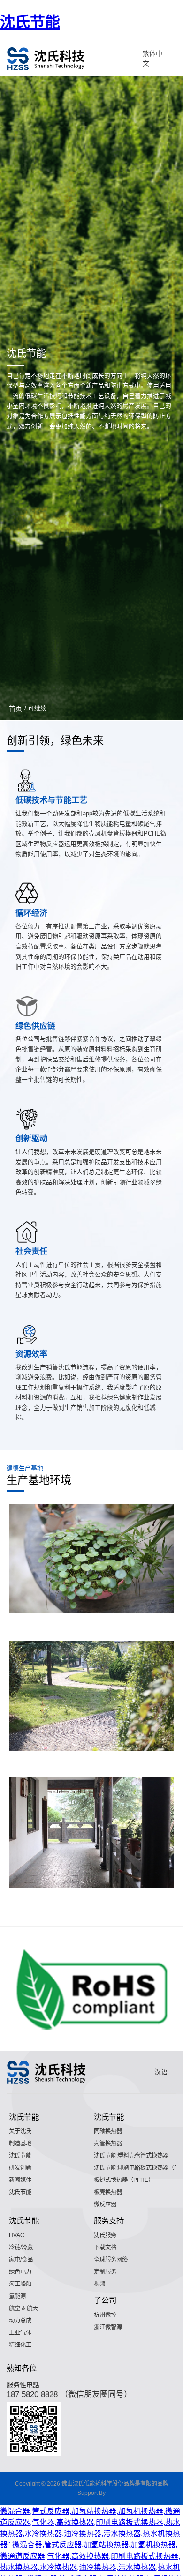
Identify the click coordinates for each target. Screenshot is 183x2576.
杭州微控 (105, 2315)
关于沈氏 (20, 2131)
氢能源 (17, 2296)
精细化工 (20, 2345)
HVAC (17, 2235)
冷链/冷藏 (21, 2247)
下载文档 (105, 2247)
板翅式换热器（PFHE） (124, 2180)
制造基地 (20, 2143)
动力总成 (20, 2321)
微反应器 (105, 2204)
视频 (99, 2284)
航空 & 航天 (23, 2308)
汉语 (161, 2072)
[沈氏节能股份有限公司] (46, 59)
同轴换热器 (108, 2131)
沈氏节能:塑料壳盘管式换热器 (131, 2156)
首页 (15, 709)
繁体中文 (152, 59)
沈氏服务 (105, 2235)
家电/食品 (21, 2260)
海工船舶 (20, 2284)
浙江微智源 (108, 2327)
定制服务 (105, 2272)
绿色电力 (20, 2272)
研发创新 (20, 2168)
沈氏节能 (30, 22)
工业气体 (20, 2333)
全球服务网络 (111, 2260)
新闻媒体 (20, 2180)
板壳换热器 (108, 2192)
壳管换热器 (108, 2143)
